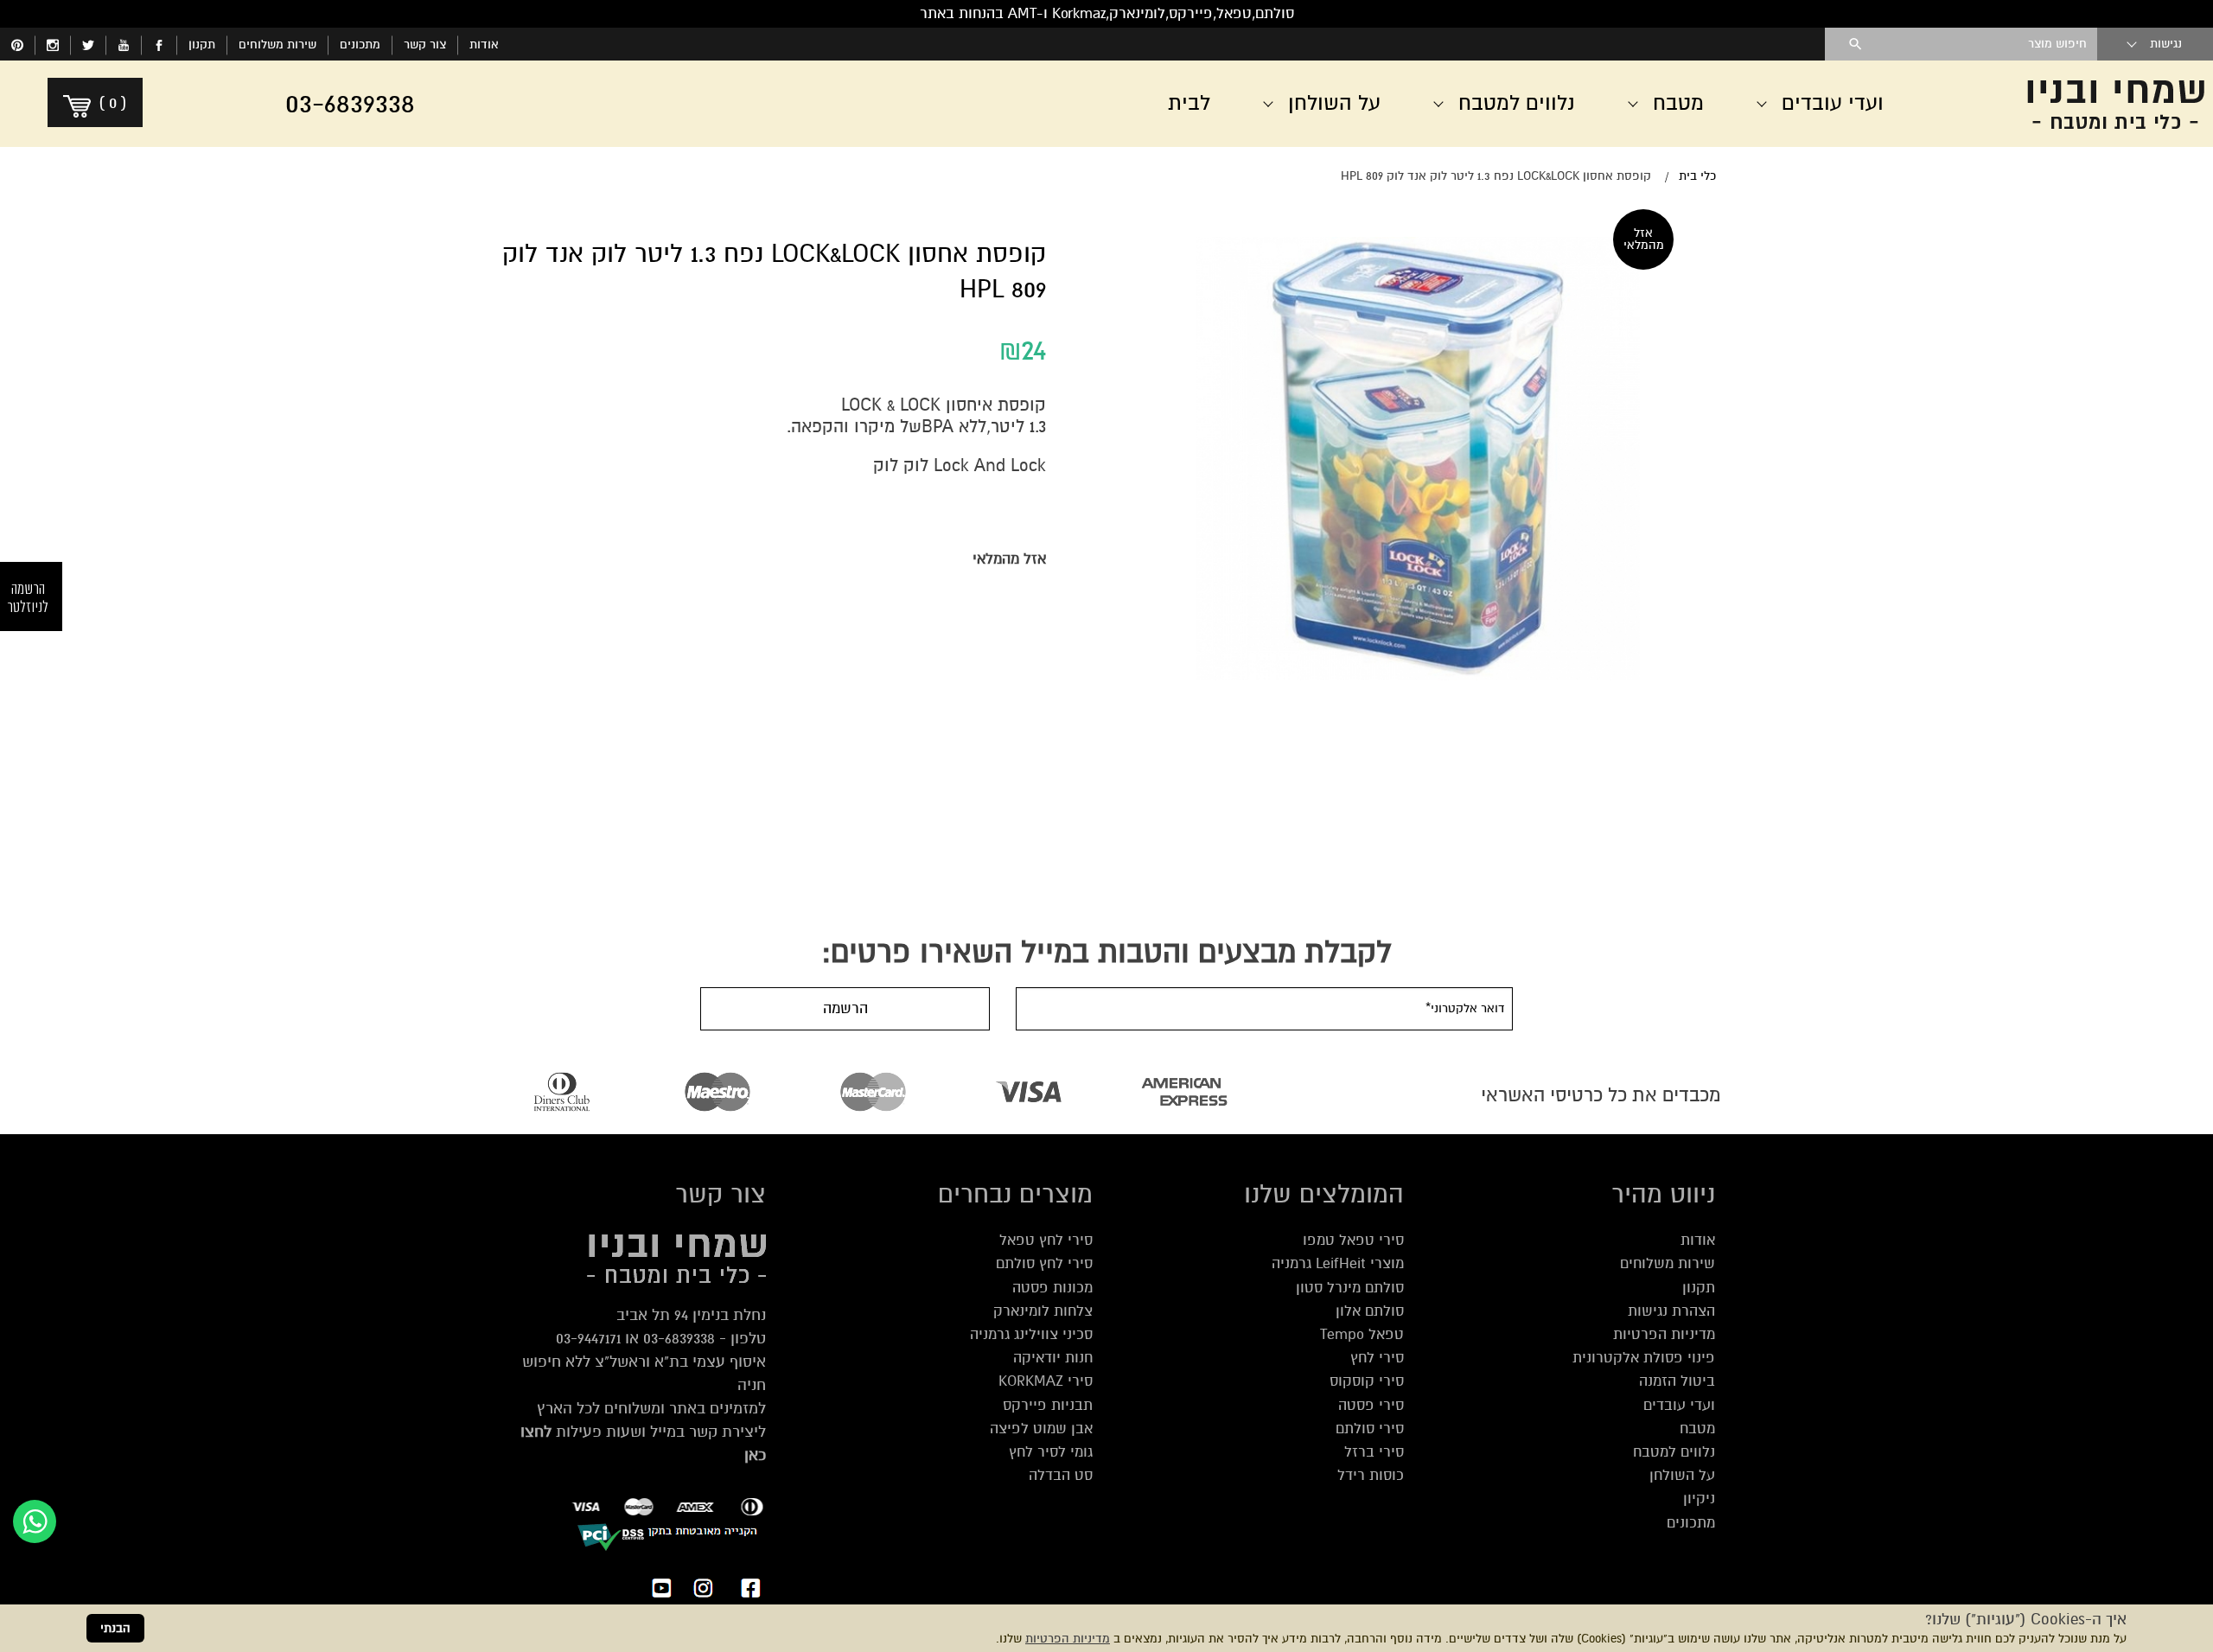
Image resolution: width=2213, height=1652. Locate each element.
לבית (1189, 103)
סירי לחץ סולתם (1044, 1263)
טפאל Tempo (1362, 1334)
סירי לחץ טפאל (1046, 1240)
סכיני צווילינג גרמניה (1031, 1334)
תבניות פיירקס (1048, 1405)
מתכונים (360, 45)
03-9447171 (588, 1338)
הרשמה (845, 1008)
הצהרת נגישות (1671, 1311)
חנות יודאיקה (1053, 1358)
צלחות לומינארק (1043, 1311)
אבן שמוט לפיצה (1041, 1429)
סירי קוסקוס (1367, 1381)
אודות (484, 45)
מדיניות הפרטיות (1068, 1639)
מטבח (1697, 1429)
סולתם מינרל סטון (1350, 1288)
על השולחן (1682, 1475)
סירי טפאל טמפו (1353, 1240)
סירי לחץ (1377, 1358)
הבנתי (115, 1628)
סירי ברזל (1374, 1452)
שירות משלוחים (277, 45)
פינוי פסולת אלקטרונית (1644, 1358)
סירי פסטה (1371, 1405)
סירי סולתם (1370, 1429)
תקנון (202, 45)
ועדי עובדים (1679, 1405)
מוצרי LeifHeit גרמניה (1338, 1263)
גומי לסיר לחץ (1051, 1452)
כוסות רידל (1371, 1475)
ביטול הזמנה (1677, 1381)
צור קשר (425, 45)
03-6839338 (679, 1338)
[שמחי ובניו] (2075, 104)
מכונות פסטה (1052, 1288)
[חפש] (1856, 44)
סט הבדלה (1061, 1475)
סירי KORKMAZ (1046, 1381)
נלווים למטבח (1674, 1452)
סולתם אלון (1370, 1311)
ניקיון (1699, 1499)
